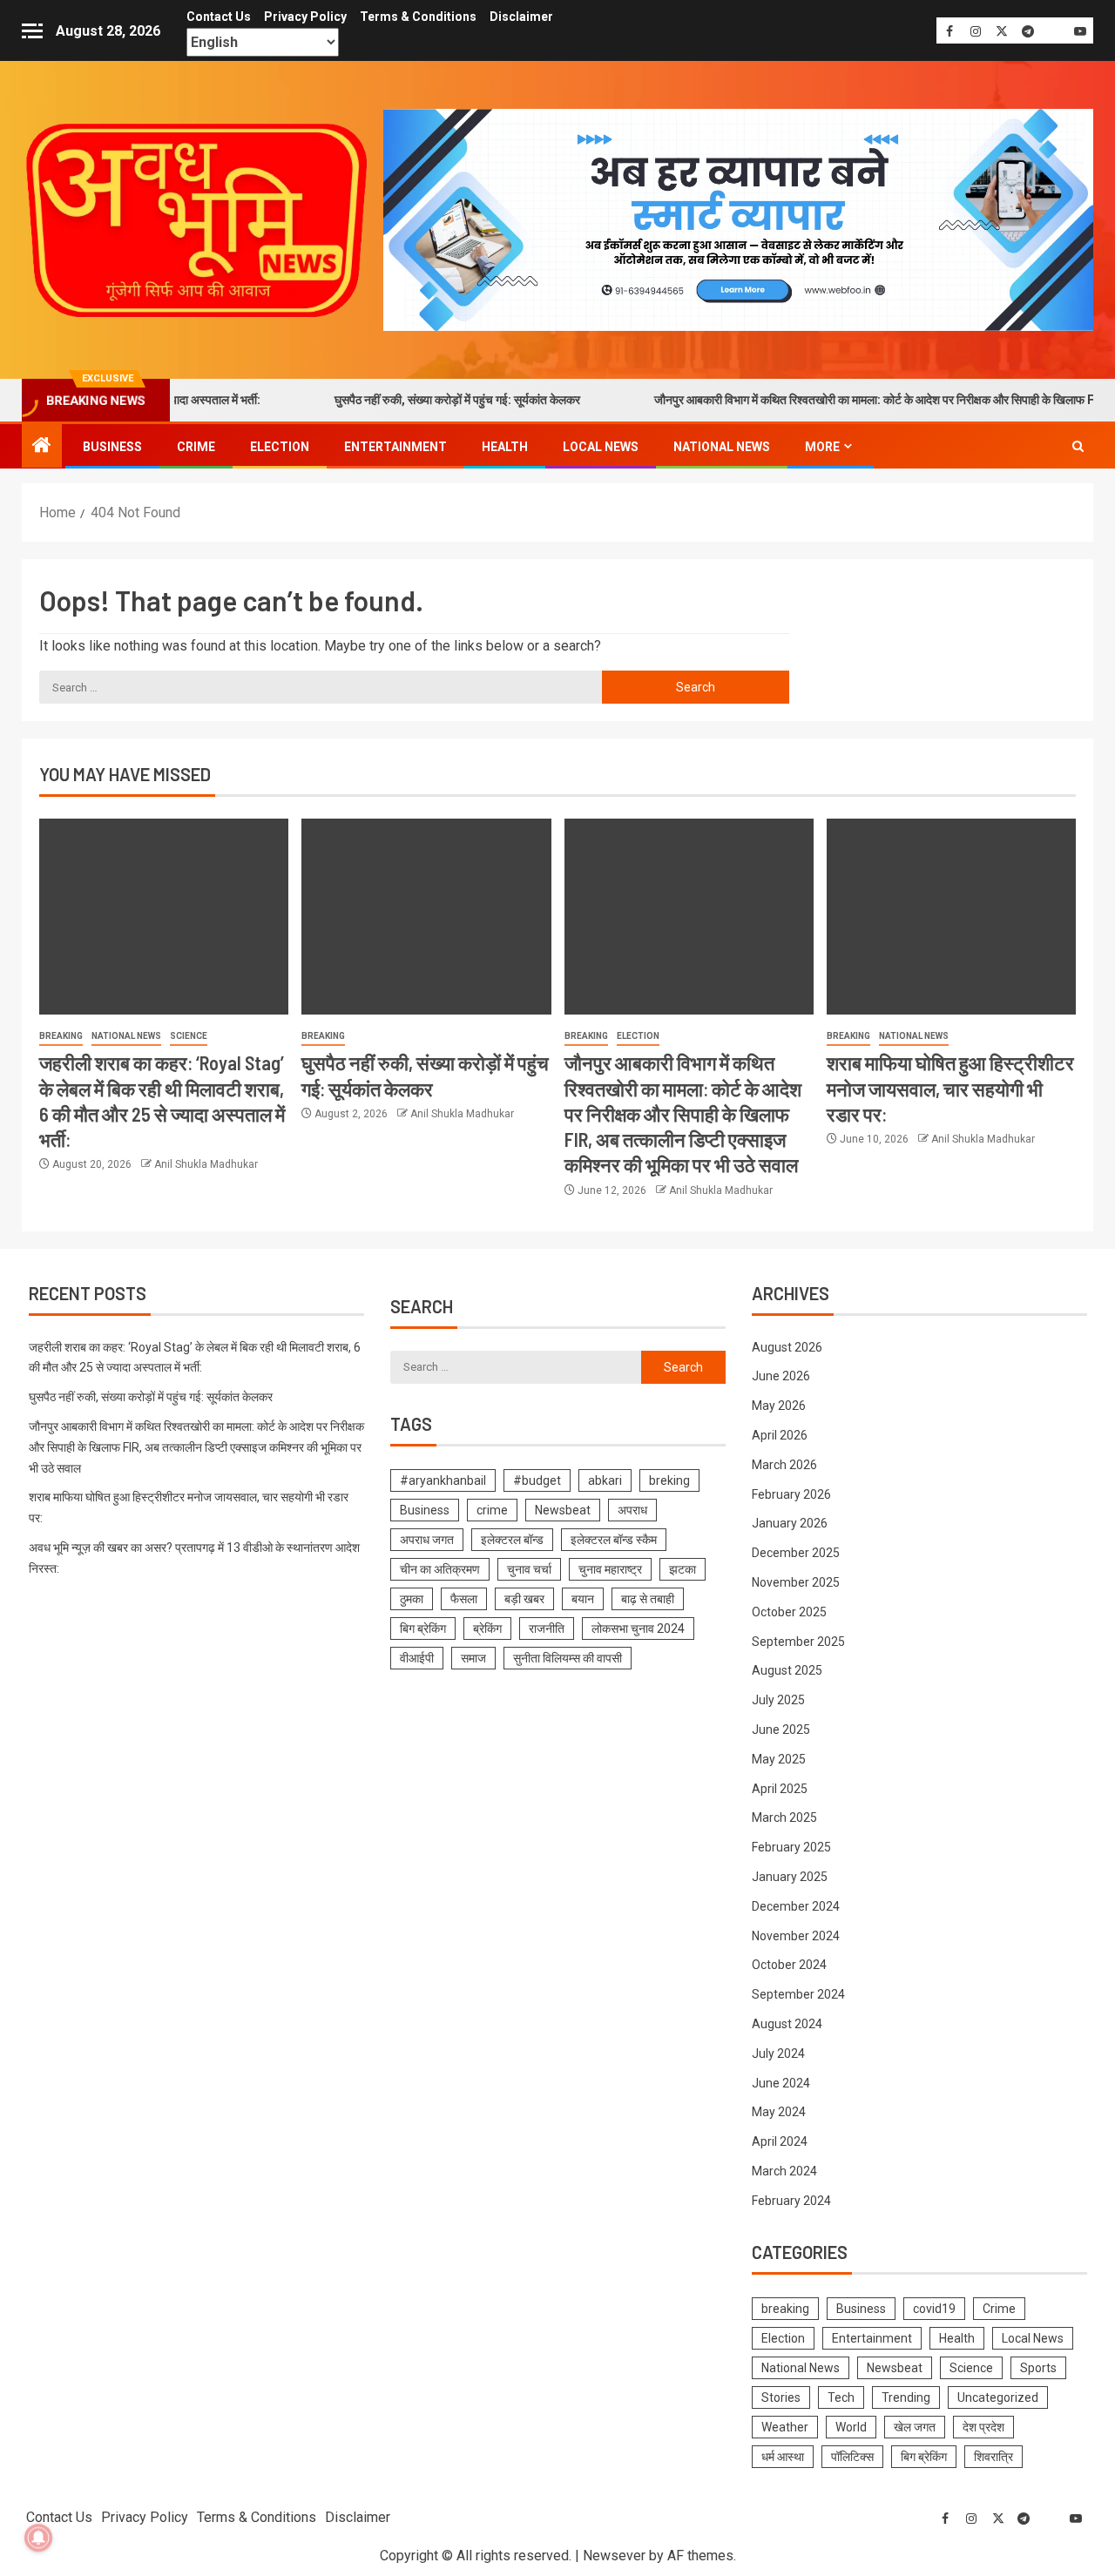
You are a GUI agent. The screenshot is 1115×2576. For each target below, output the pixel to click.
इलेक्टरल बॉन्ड (512, 1540)
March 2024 (784, 2171)
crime (492, 1510)
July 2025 (778, 1700)
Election (280, 447)
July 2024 (778, 2053)
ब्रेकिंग (487, 1629)
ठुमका (412, 1599)
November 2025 (796, 1582)
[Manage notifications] (38, 2538)
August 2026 (787, 1347)
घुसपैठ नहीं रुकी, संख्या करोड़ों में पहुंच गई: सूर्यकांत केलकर (408, 400)
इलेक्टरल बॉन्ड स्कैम (614, 1540)
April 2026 (780, 1435)
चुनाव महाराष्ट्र (610, 1569)
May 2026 (779, 1406)
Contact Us (219, 17)
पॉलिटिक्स (852, 2457)
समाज (473, 1658)
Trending (906, 2397)
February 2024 (791, 2201)
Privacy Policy (305, 17)
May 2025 (779, 1759)
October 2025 (789, 1612)
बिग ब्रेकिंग (423, 1629)
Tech (841, 2397)
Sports (1038, 2368)
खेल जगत (915, 2427)
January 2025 (790, 1877)
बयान (583, 1599)
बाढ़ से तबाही (648, 1599)
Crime (196, 447)
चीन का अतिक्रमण (440, 1569)
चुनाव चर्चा (529, 1569)
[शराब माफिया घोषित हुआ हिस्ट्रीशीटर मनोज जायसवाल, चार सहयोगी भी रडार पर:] (951, 917)
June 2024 (781, 2083)
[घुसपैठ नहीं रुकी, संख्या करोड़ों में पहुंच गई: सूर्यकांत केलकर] (426, 917)
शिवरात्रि (993, 2457)
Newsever (614, 2556)
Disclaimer (521, 17)
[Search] (1078, 446)
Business (112, 447)
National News (722, 447)
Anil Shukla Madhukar (206, 1164)
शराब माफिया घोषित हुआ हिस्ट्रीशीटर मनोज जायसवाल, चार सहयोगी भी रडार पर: (950, 1088)
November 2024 (796, 1936)
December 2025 (796, 1553)
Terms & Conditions (418, 17)
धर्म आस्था (783, 2457)
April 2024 (780, 2141)
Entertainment (395, 447)
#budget (537, 1480)
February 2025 (791, 1847)
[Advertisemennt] (738, 219)
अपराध (632, 1510)
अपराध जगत (427, 1540)
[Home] (42, 447)
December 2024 (796, 1906)
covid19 (934, 2309)
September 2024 (798, 1994)
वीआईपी (417, 1658)
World (851, 2427)
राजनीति (547, 1629)
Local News (601, 447)
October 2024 (789, 1965)
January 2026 (790, 1523)
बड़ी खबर (524, 1599)
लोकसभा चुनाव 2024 (638, 1629)
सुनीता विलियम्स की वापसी (568, 1658)
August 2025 (787, 1670)
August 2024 (787, 2024)
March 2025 (784, 1817)
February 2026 (791, 1494)
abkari (605, 1480)
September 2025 (798, 1642)
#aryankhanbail (443, 1480)
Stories (781, 2397)
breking (669, 1480)
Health (505, 447)
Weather (785, 2427)
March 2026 (784, 1465)
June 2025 (781, 1730)
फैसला (464, 1599)
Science (189, 1036)
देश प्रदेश (983, 2427)
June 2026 (781, 1376)
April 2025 (780, 1789)
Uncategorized (998, 2397)
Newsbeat (563, 1510)
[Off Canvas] (32, 31)
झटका (683, 1569)
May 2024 (779, 2112)
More (822, 447)
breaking (61, 1036)
